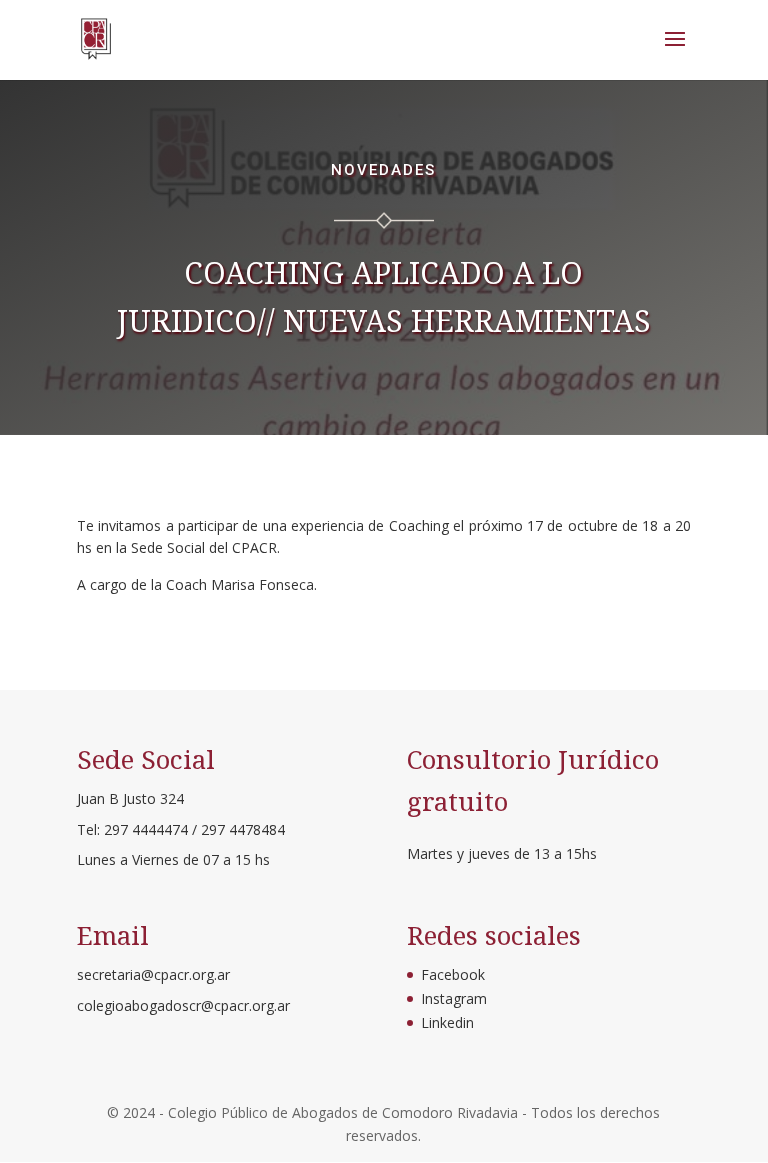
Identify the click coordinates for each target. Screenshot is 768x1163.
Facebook (453, 974)
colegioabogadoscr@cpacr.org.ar (183, 1005)
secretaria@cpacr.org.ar (153, 974)
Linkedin (447, 1022)
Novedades (383, 170)
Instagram (454, 998)
